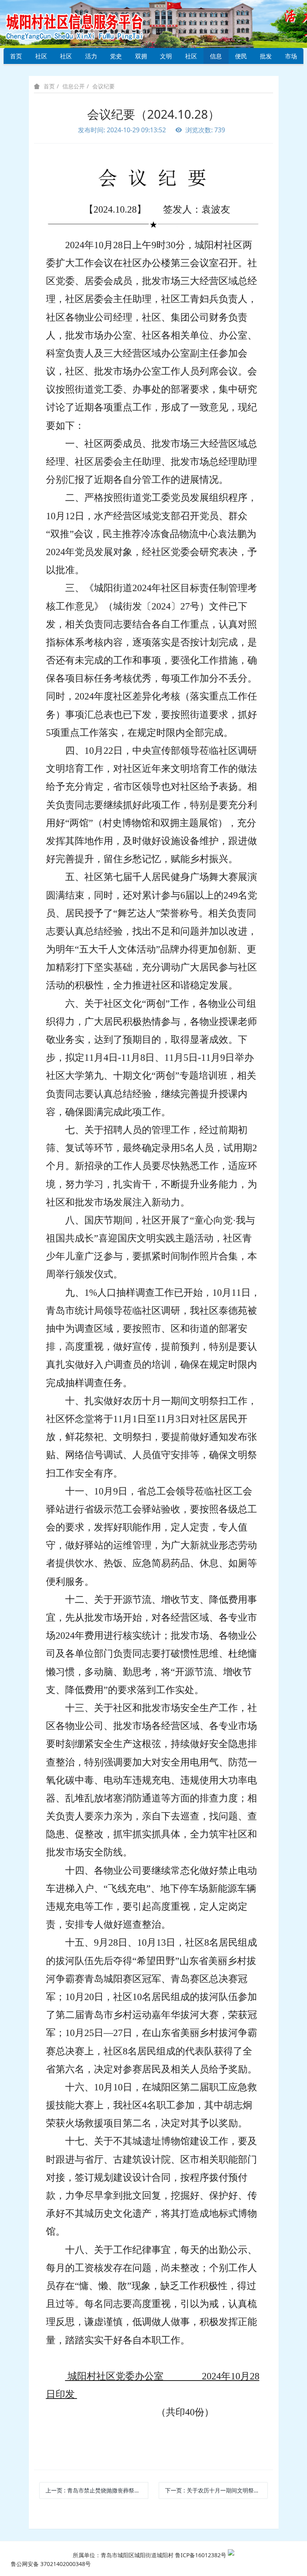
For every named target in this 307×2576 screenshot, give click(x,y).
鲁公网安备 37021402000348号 (51, 2564)
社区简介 (41, 58)
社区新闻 (191, 58)
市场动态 (291, 58)
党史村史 (116, 58)
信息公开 (216, 58)
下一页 (216, 2490)
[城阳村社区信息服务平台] (84, 23)
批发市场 (266, 58)
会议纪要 (104, 86)
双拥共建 (141, 58)
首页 (16, 56)
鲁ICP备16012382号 (201, 2555)
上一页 (97, 2490)
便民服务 (241, 58)
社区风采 (66, 58)
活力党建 (91, 58)
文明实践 (166, 58)
